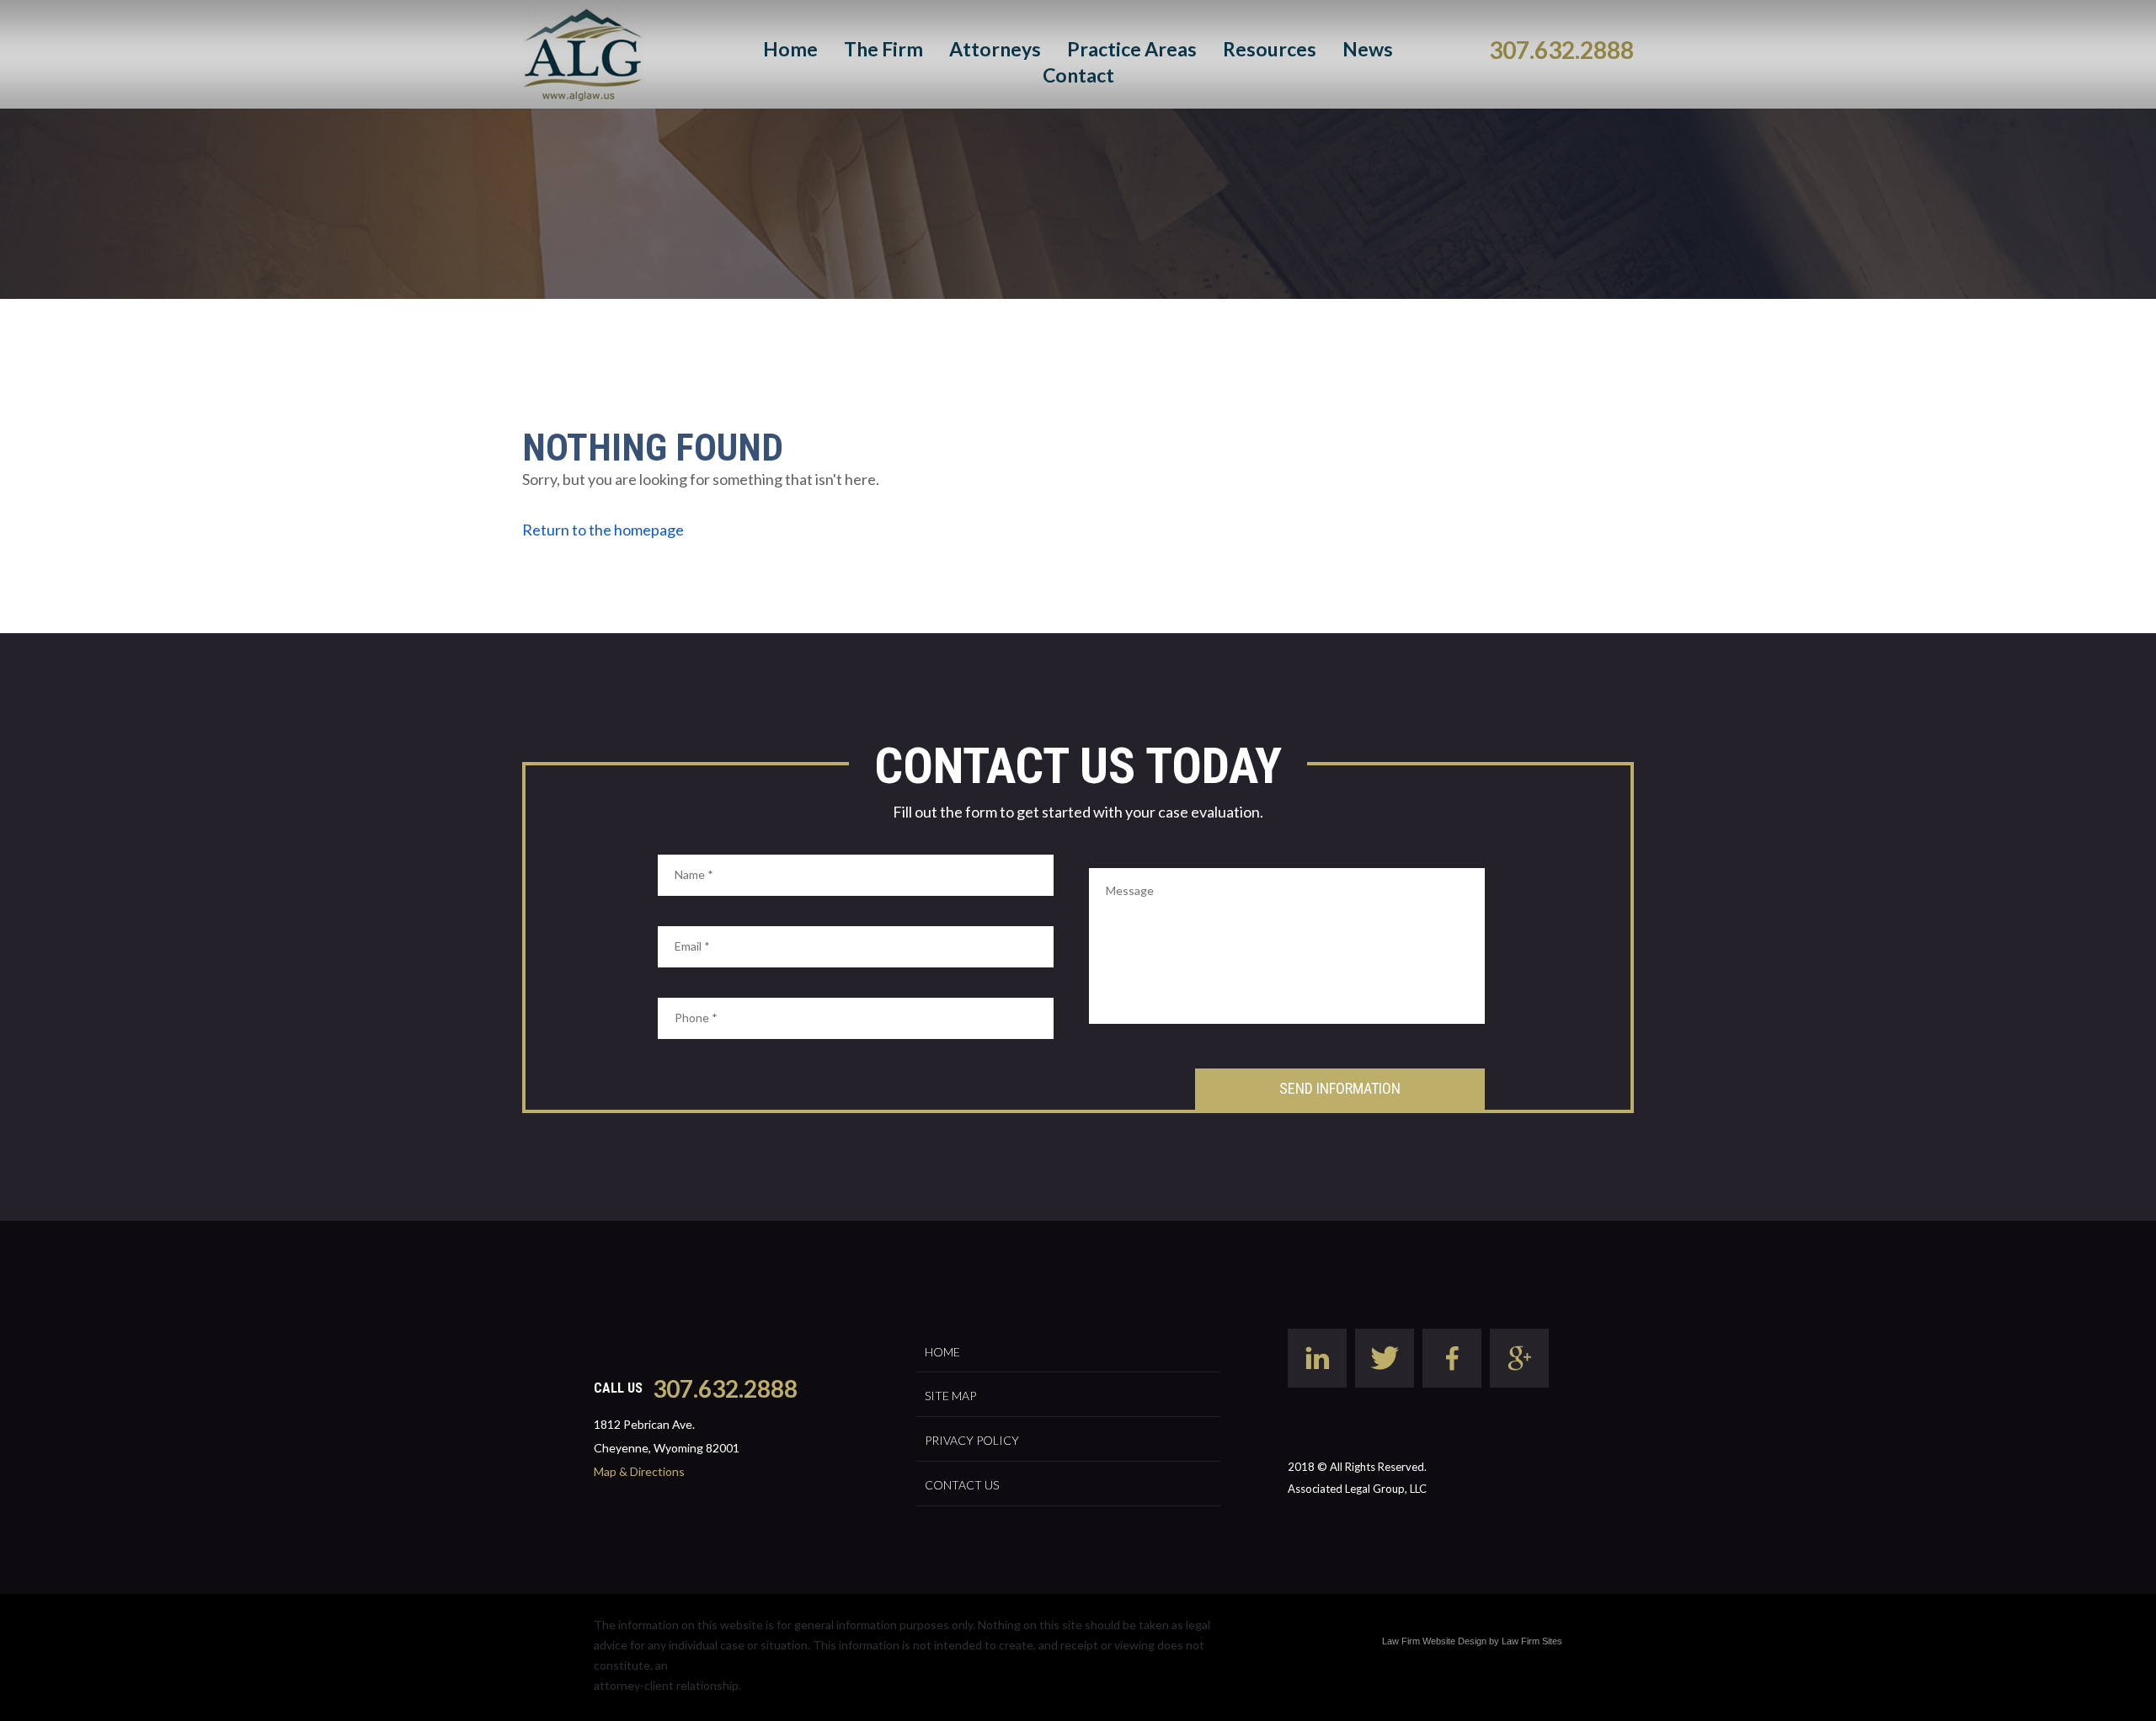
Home (790, 49)
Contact (1078, 75)
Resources (1270, 49)
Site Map (950, 1396)
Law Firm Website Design (1434, 1641)
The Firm (883, 49)
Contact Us (962, 1485)
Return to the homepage (603, 530)
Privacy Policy (972, 1440)
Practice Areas (1132, 49)
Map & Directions (639, 1471)
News (1368, 49)
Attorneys (995, 49)
